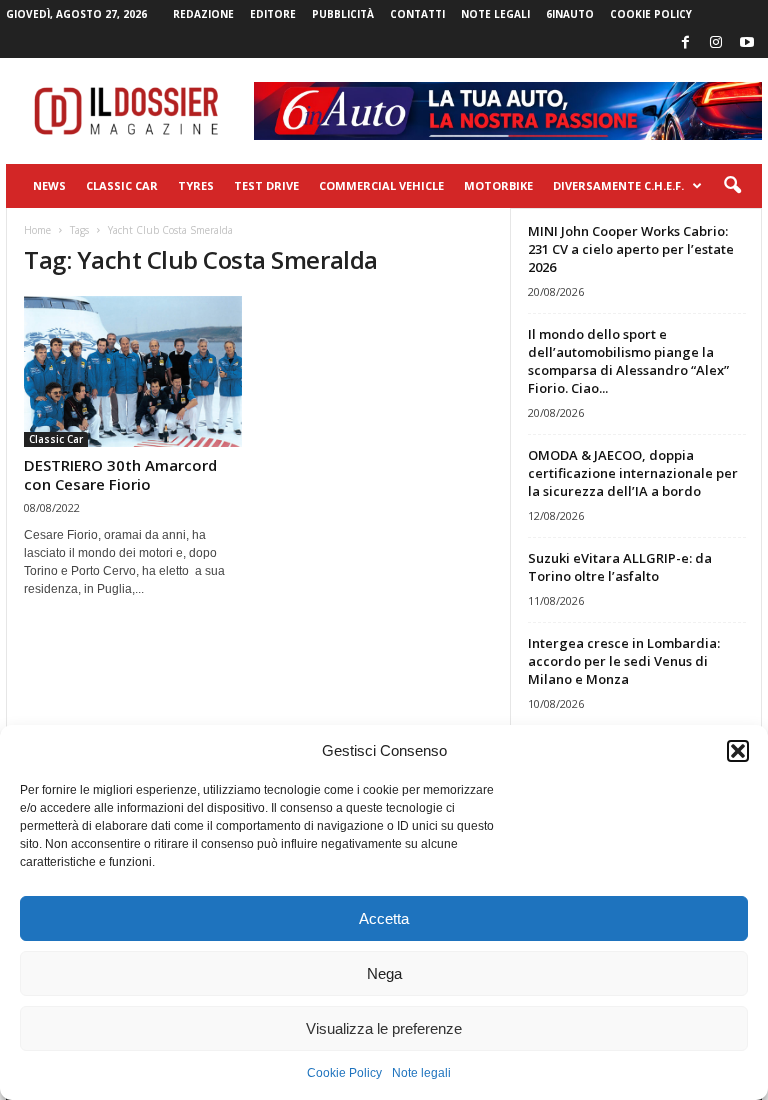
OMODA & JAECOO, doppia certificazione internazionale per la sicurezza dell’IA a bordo (633, 473)
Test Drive (266, 185)
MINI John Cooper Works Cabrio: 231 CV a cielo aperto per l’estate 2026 (631, 249)
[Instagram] (716, 43)
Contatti (417, 14)
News (49, 185)
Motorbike (498, 185)
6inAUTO (570, 14)
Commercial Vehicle (381, 185)
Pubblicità (343, 14)
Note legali (421, 1073)
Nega (384, 973)
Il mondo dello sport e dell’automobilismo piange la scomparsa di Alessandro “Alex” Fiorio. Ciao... (628, 361)
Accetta (384, 918)
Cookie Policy (344, 1073)
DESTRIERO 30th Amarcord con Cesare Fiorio (120, 474)
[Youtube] (747, 43)
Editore (273, 14)
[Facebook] (685, 43)
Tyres (196, 185)
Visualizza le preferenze (384, 1028)
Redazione (203, 14)
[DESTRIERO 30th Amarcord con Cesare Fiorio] (133, 371)
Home (37, 230)
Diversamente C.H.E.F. (618, 185)
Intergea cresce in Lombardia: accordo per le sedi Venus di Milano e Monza (624, 661)
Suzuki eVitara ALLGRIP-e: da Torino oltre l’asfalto (620, 567)
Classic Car (122, 185)
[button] (738, 751)
